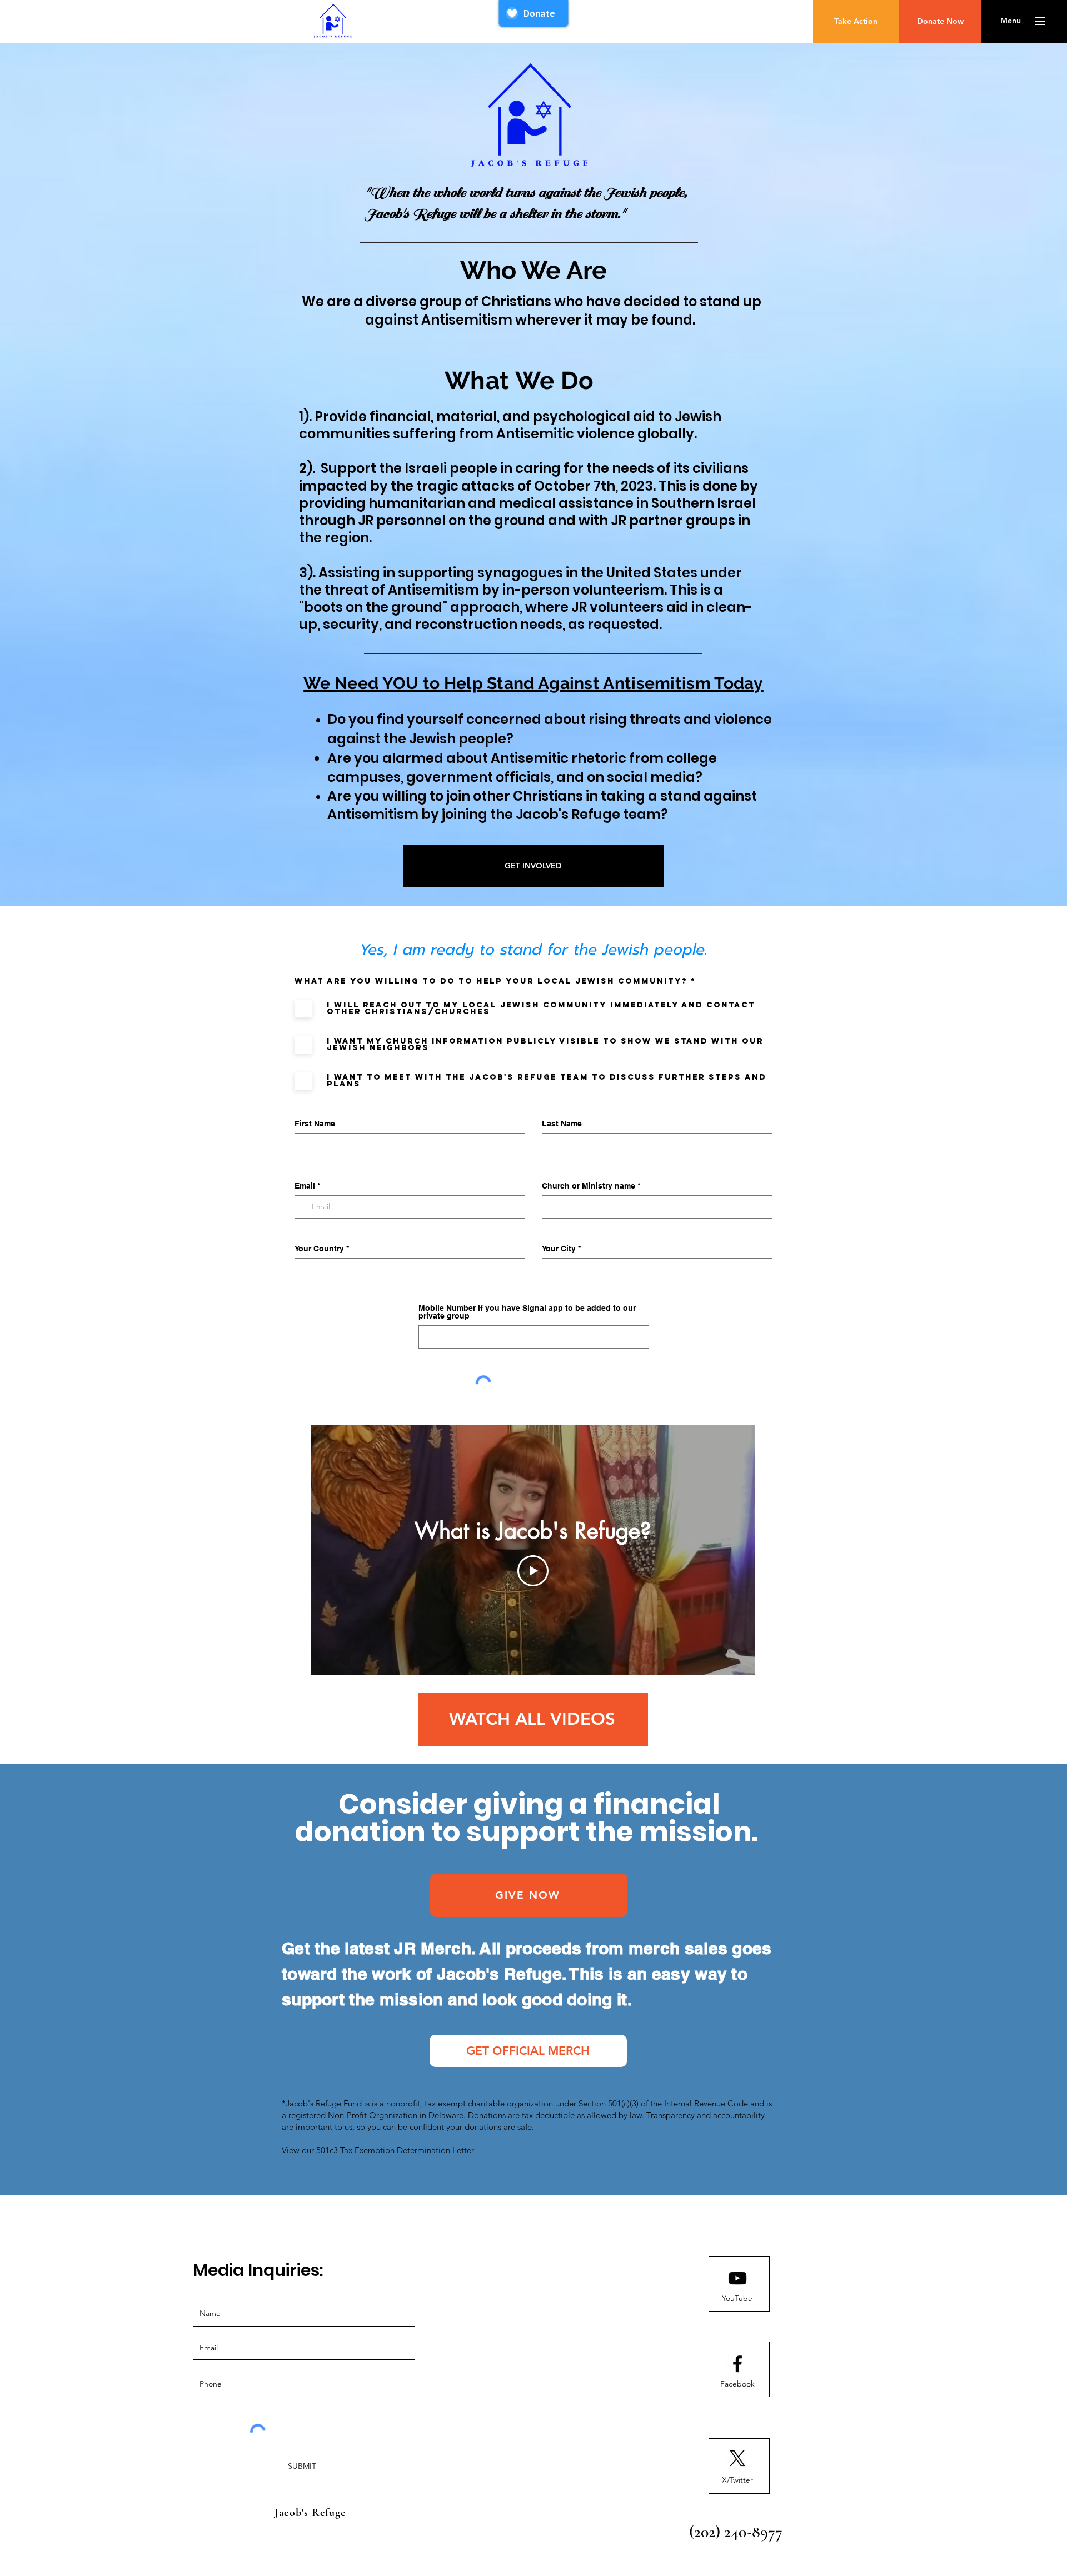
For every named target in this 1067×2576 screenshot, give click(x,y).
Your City (559, 1249)
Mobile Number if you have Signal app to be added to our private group (527, 1312)
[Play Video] (533, 1571)
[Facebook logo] (737, 2364)
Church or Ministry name (589, 1186)
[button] (1011, 21)
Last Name (562, 1124)
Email (305, 1186)
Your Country (319, 1249)
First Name (315, 1124)
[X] (737, 2458)
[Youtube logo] (737, 2278)
